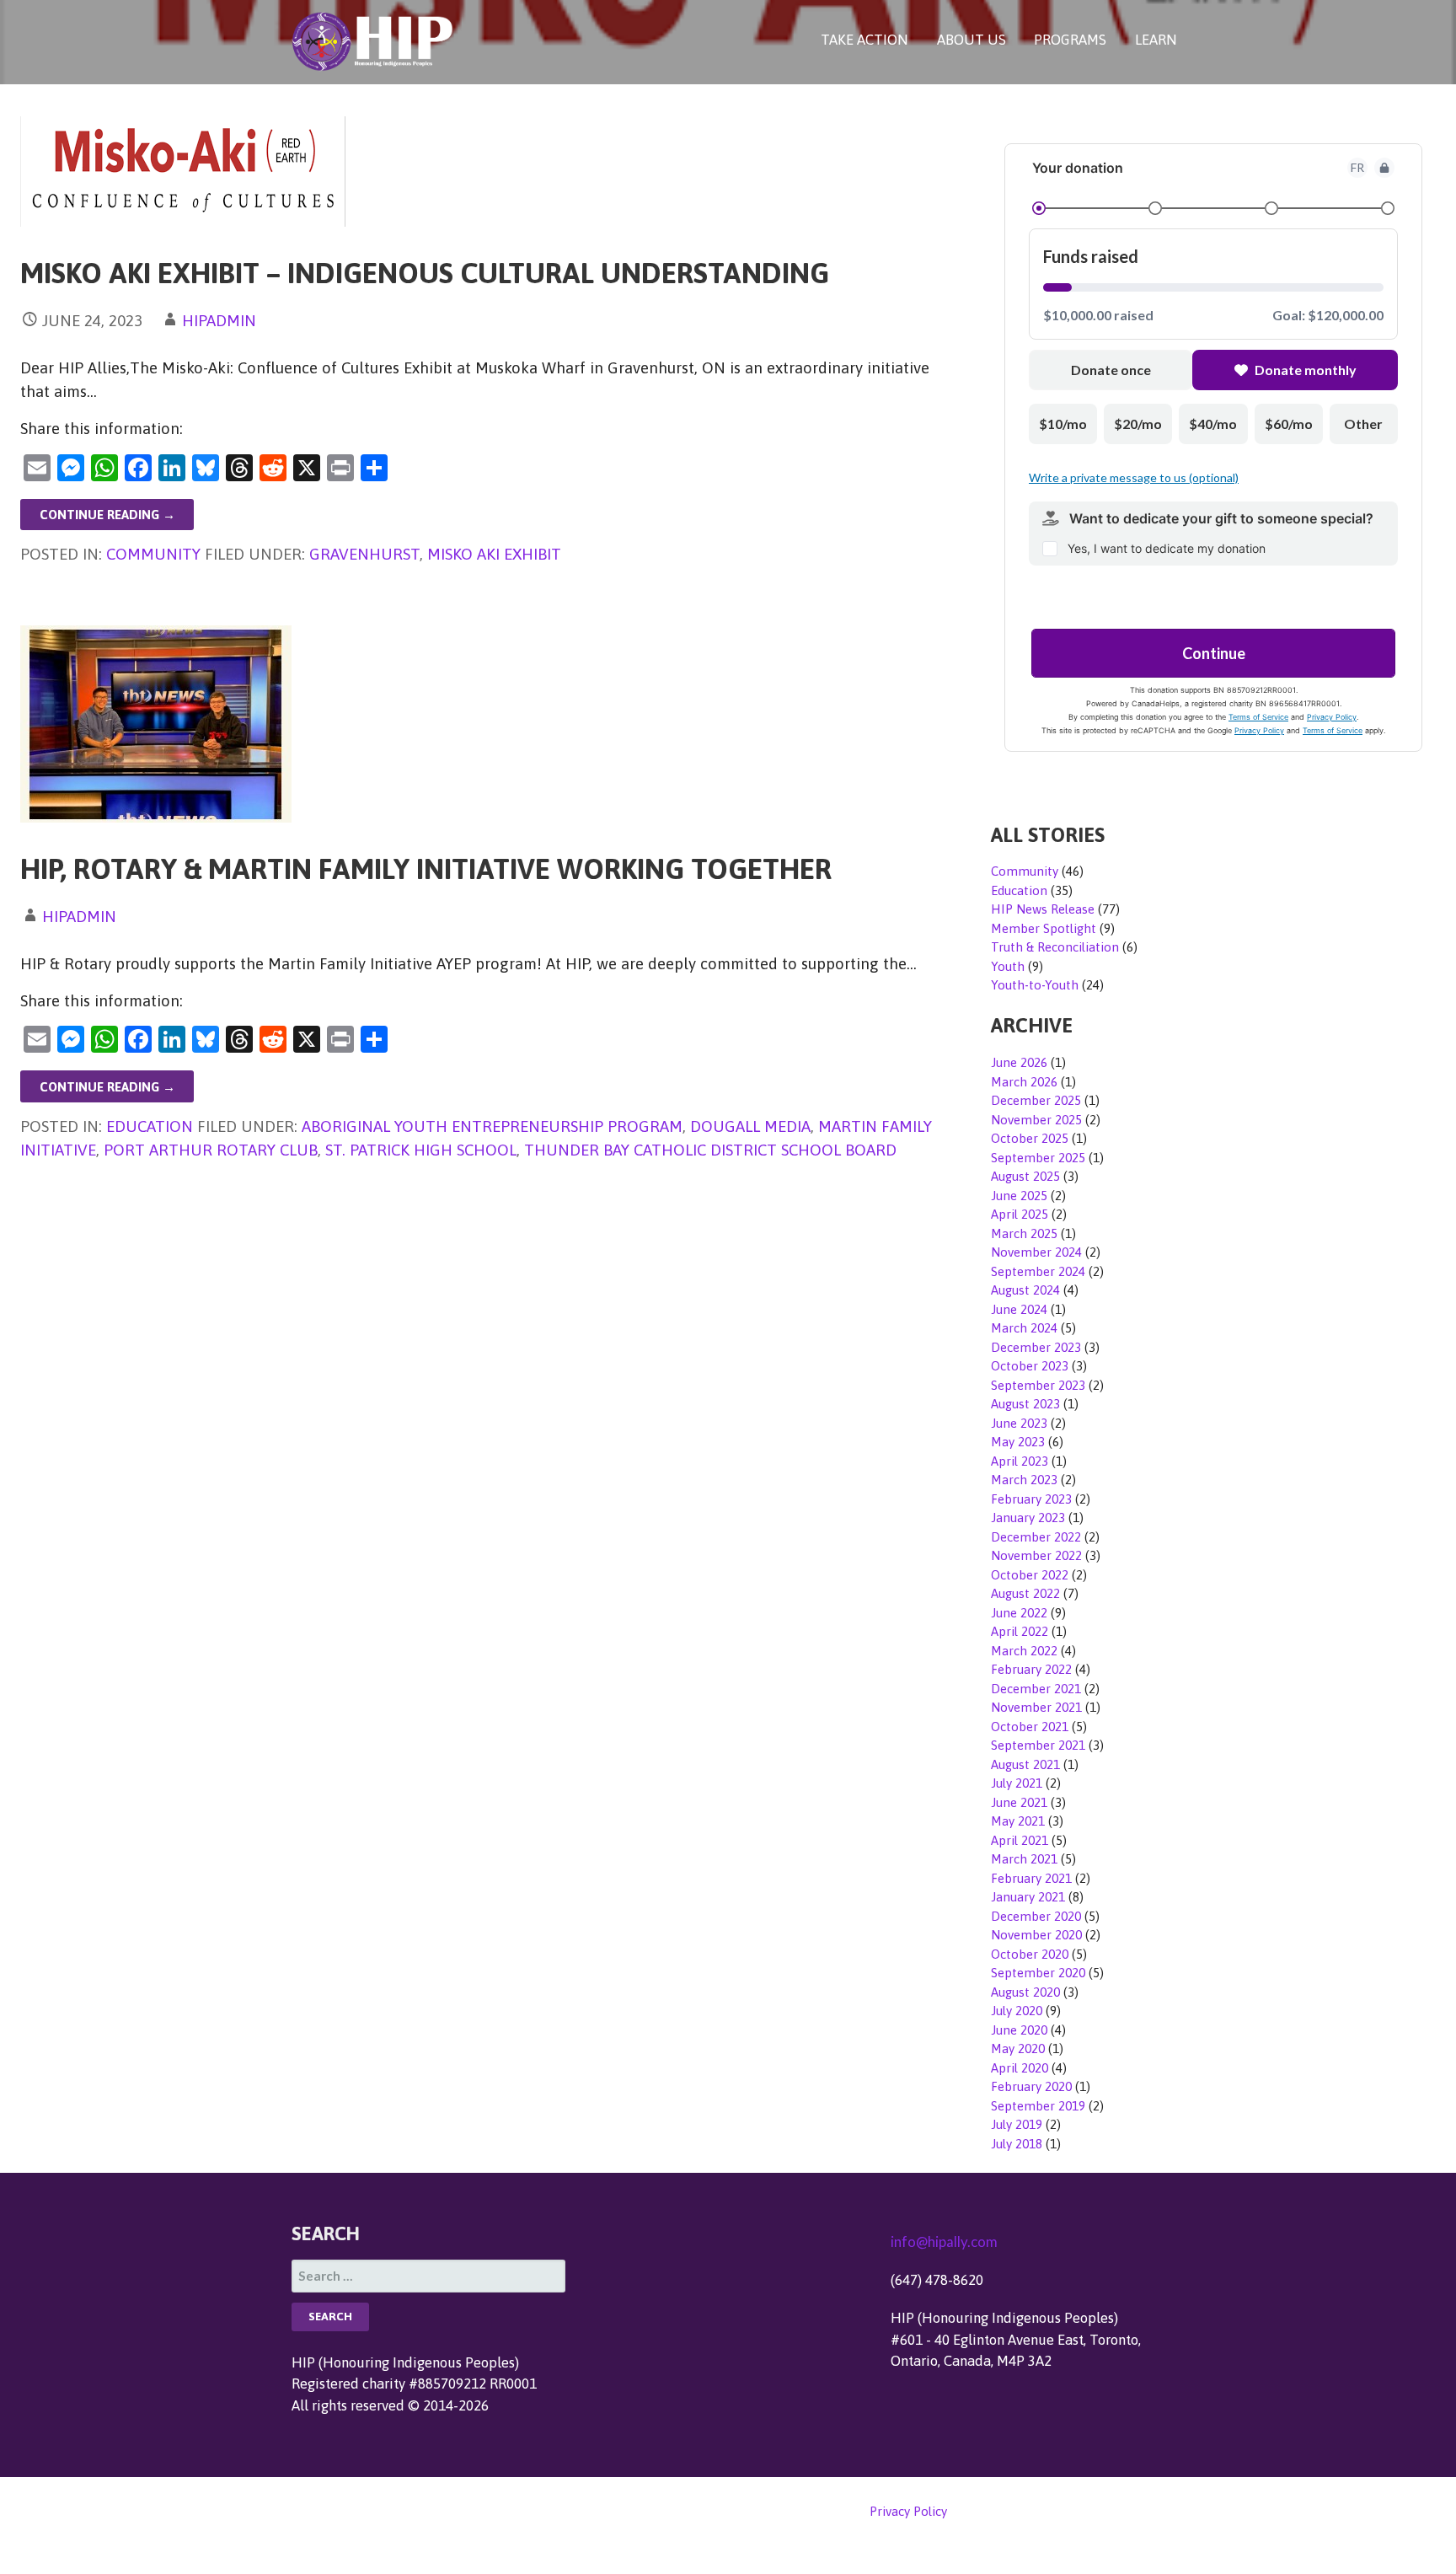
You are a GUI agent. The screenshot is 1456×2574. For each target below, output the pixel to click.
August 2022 (1025, 1593)
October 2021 (1030, 1727)
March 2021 (1024, 1859)
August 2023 (1025, 1404)
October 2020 (1030, 1954)
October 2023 (1030, 1366)
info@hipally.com (944, 2242)
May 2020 (1018, 2048)
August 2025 (1025, 1176)
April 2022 (1020, 1631)
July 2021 (1017, 1783)
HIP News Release (1043, 909)
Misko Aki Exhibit (494, 554)
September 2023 (1038, 1385)
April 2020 (1020, 2068)
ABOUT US (972, 40)
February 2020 (1031, 2086)
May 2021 (1018, 1821)
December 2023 (1036, 1347)
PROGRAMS (1070, 40)
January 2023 (1028, 1518)
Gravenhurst (364, 554)
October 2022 (1030, 1575)
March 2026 (1024, 1082)
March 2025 (1024, 1233)
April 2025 (1020, 1214)
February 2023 (1031, 1499)
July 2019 (1017, 2124)
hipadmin (219, 320)
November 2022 (1036, 1555)
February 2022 (1031, 1669)
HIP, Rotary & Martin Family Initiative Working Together (426, 869)
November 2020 (1036, 1935)
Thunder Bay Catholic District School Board (710, 1150)
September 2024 (1038, 1271)
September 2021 (1038, 1745)
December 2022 (1036, 1537)
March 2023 (1024, 1480)
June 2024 (1019, 1309)
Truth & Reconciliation (1055, 947)
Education (150, 1126)
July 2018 (1017, 2144)
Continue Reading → (107, 515)
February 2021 (1031, 1878)
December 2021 (1036, 1689)
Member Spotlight (1044, 928)
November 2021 (1036, 1707)
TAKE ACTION (864, 40)
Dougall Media (750, 1126)
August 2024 (1025, 1290)
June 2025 (1019, 1196)
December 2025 (1036, 1100)
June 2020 (1019, 2030)
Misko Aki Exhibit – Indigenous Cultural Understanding (425, 273)
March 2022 (1024, 1651)
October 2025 (1030, 1138)
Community (153, 554)
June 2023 (1019, 1423)
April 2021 (1020, 1840)
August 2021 (1025, 1764)
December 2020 (1036, 1916)
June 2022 (1019, 1613)
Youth (1008, 966)
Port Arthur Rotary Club (211, 1150)
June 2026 (1019, 1062)
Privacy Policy (908, 2511)
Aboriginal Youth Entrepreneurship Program (492, 1126)
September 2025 (1038, 1158)
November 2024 (1036, 1252)
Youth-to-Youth (1035, 985)
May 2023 (1018, 1442)
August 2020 (1025, 1992)
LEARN (1156, 40)
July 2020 (1017, 2011)
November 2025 (1036, 1120)
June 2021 (1019, 1802)
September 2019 (1038, 2106)
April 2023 (1020, 1461)
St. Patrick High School (421, 1150)
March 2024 (1024, 1328)
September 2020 (1038, 1973)
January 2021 (1028, 1897)
